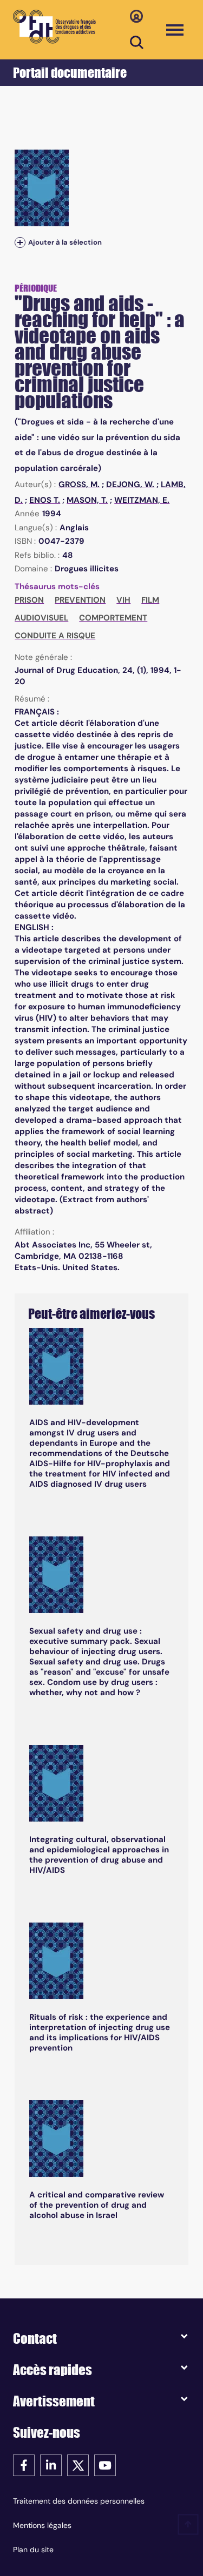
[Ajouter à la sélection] (20, 243)
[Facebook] (24, 2464)
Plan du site (33, 2550)
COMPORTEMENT (113, 618)
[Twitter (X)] (78, 2464)
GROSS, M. (79, 484)
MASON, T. (87, 500)
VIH (123, 600)
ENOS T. (45, 500)
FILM (150, 600)
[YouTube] (105, 2464)
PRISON (29, 600)
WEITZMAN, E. (142, 500)
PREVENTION (80, 600)
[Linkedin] (51, 2464)
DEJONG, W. (130, 484)
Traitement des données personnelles (79, 2501)
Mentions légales (42, 2525)
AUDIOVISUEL (41, 618)
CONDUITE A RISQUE (55, 636)
